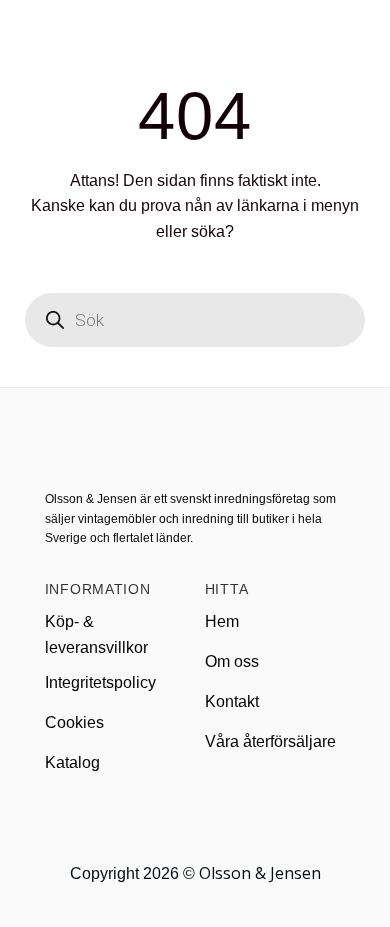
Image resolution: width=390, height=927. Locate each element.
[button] (27, 37)
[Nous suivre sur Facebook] (170, 818)
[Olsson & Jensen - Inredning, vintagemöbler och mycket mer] (195, 38)
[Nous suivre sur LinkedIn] (219, 818)
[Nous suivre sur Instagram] (195, 818)
